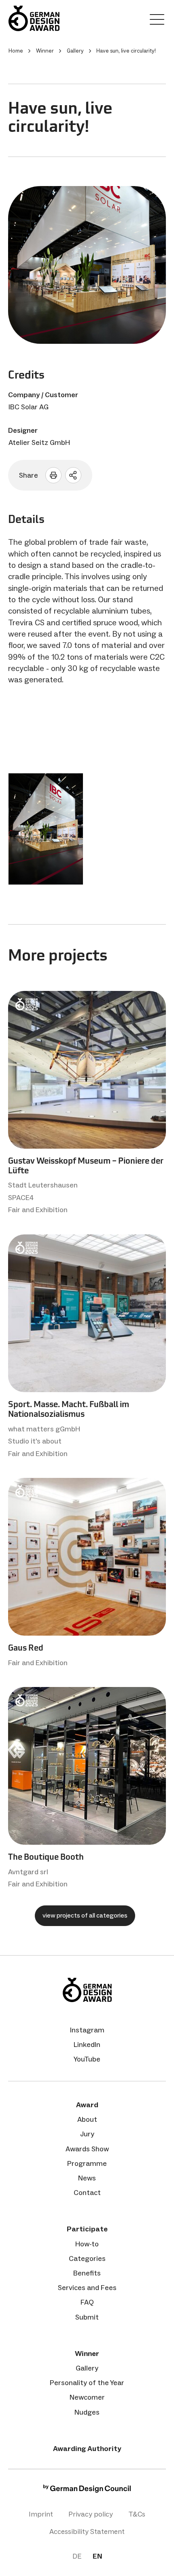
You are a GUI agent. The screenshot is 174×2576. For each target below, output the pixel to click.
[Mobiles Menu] (157, 21)
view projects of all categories (85, 1915)
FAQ (87, 2302)
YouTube (87, 2059)
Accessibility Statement (87, 2532)
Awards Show (87, 2149)
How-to (87, 2244)
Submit (87, 2317)
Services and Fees (87, 2288)
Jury (87, 2134)
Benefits (87, 2273)
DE (77, 2556)
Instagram (87, 2030)
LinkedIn (87, 2045)
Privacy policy (91, 2514)
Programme (87, 2163)
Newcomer (87, 2397)
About (87, 2119)
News (87, 2178)
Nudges (87, 2412)
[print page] (53, 475)
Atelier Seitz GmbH (39, 442)
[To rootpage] (34, 18)
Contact (87, 2193)
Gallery (87, 2368)
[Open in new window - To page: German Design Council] (87, 2490)
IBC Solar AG (29, 407)
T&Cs (137, 2514)
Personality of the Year (87, 2383)
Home (16, 51)
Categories (87, 2258)
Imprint (41, 2514)
